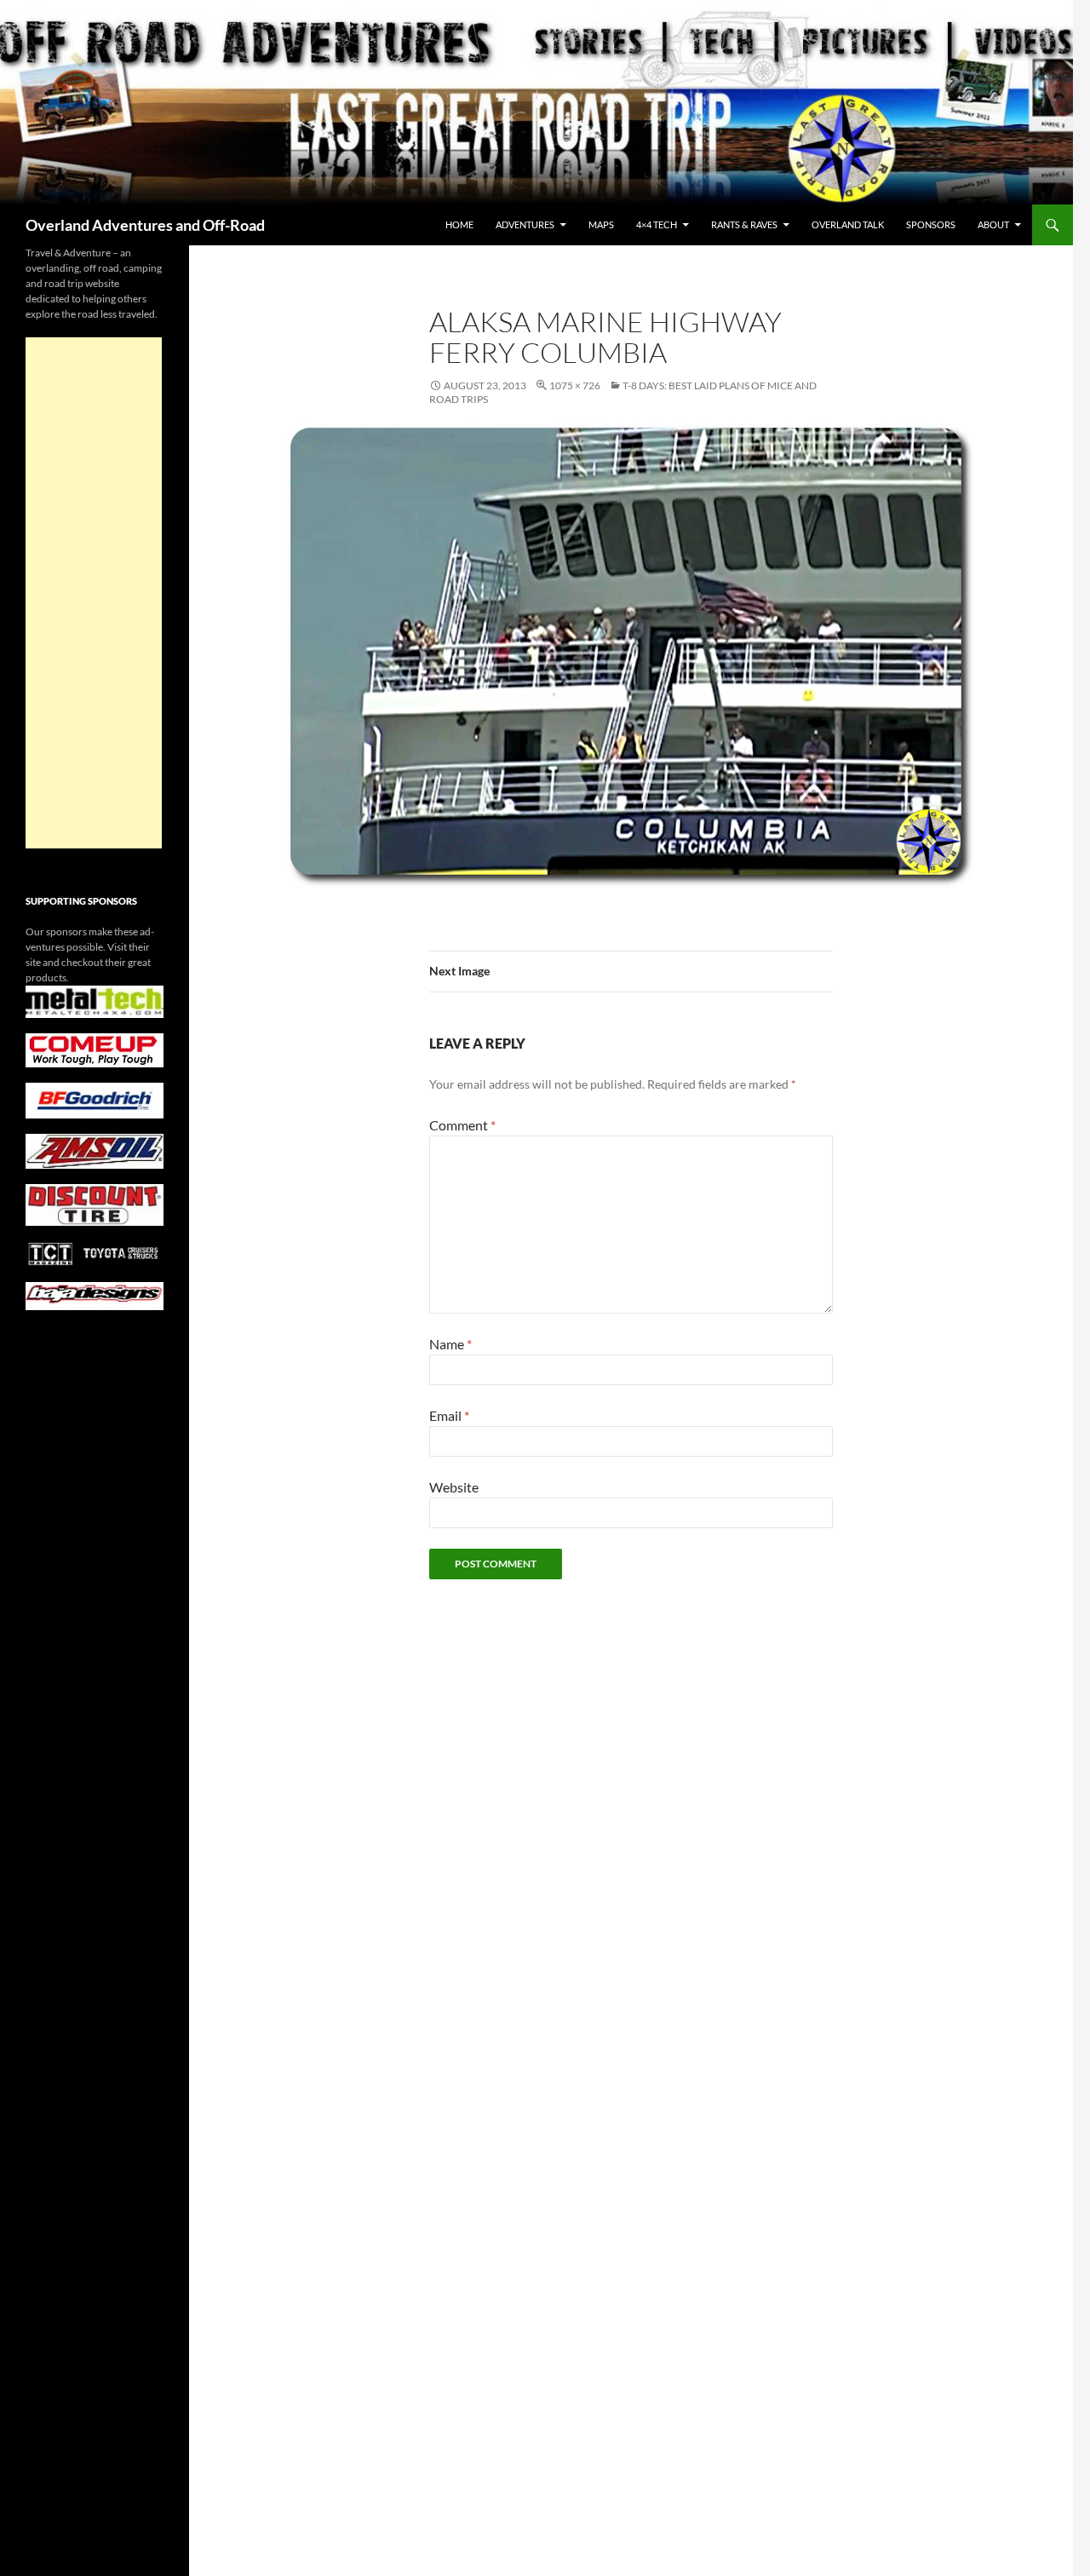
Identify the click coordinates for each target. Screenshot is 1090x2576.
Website (454, 1487)
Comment (462, 1125)
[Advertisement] (94, 593)
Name (450, 1344)
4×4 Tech (657, 224)
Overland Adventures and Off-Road (145, 225)
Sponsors (931, 224)
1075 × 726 (575, 385)
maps (601, 224)
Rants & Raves (744, 224)
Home (459, 224)
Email (449, 1415)
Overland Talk (848, 224)
